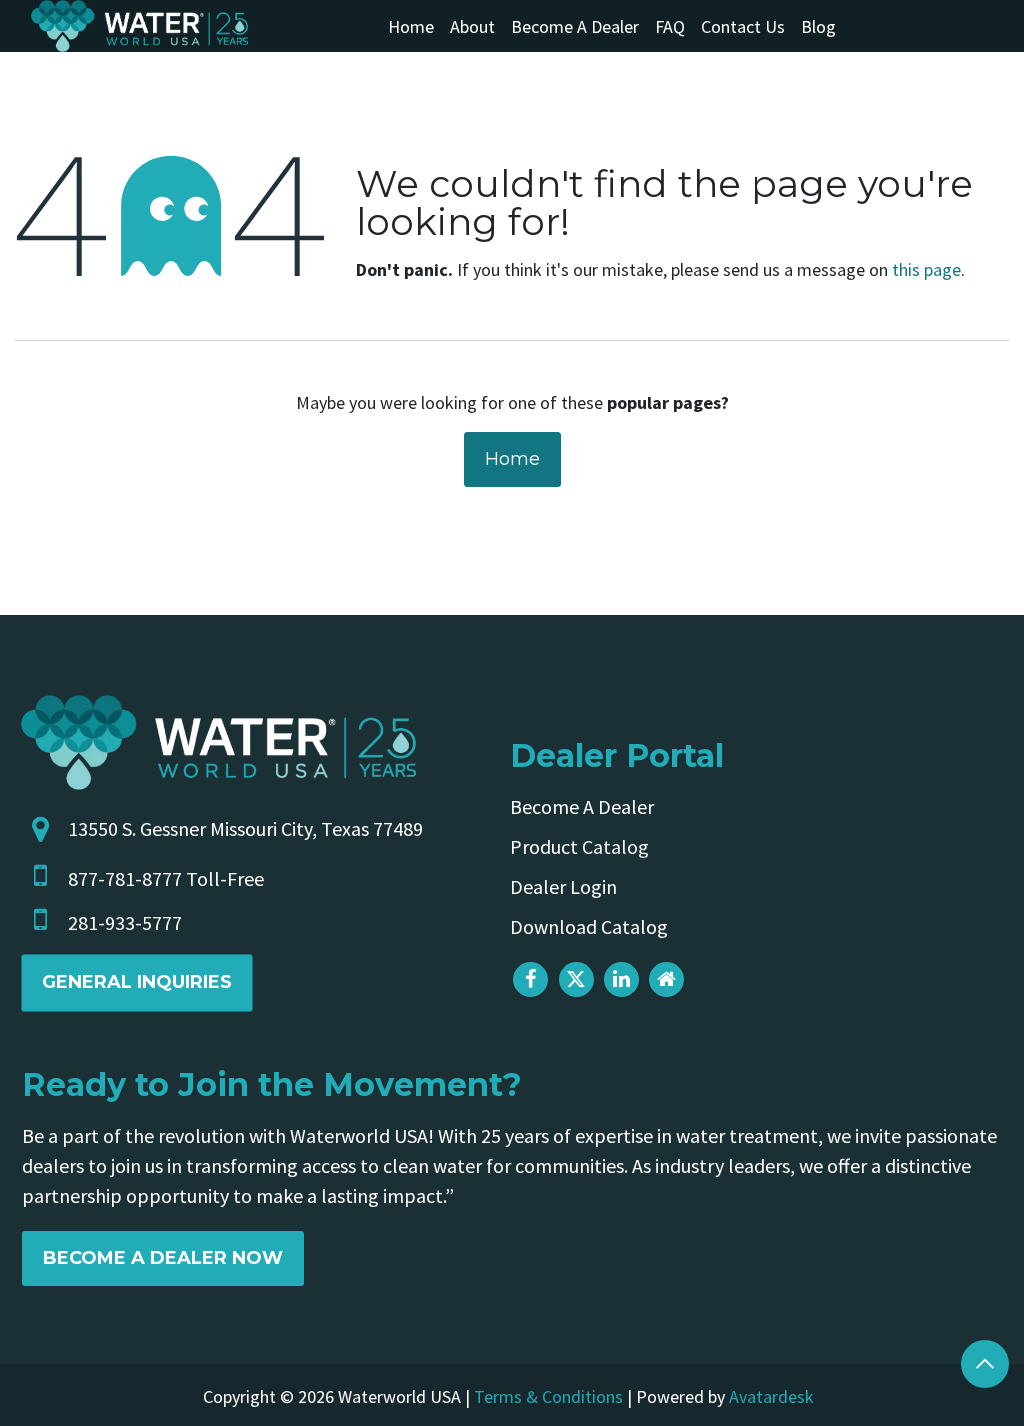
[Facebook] (530, 979)
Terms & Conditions (548, 1396)
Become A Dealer (582, 806)
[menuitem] (411, 26)
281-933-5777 (125, 922)
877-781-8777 (125, 878)
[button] (985, 1364)
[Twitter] (576, 979)
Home (512, 459)
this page (926, 269)
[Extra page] (666, 979)
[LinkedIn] (621, 979)
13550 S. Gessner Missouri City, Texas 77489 (245, 828)
